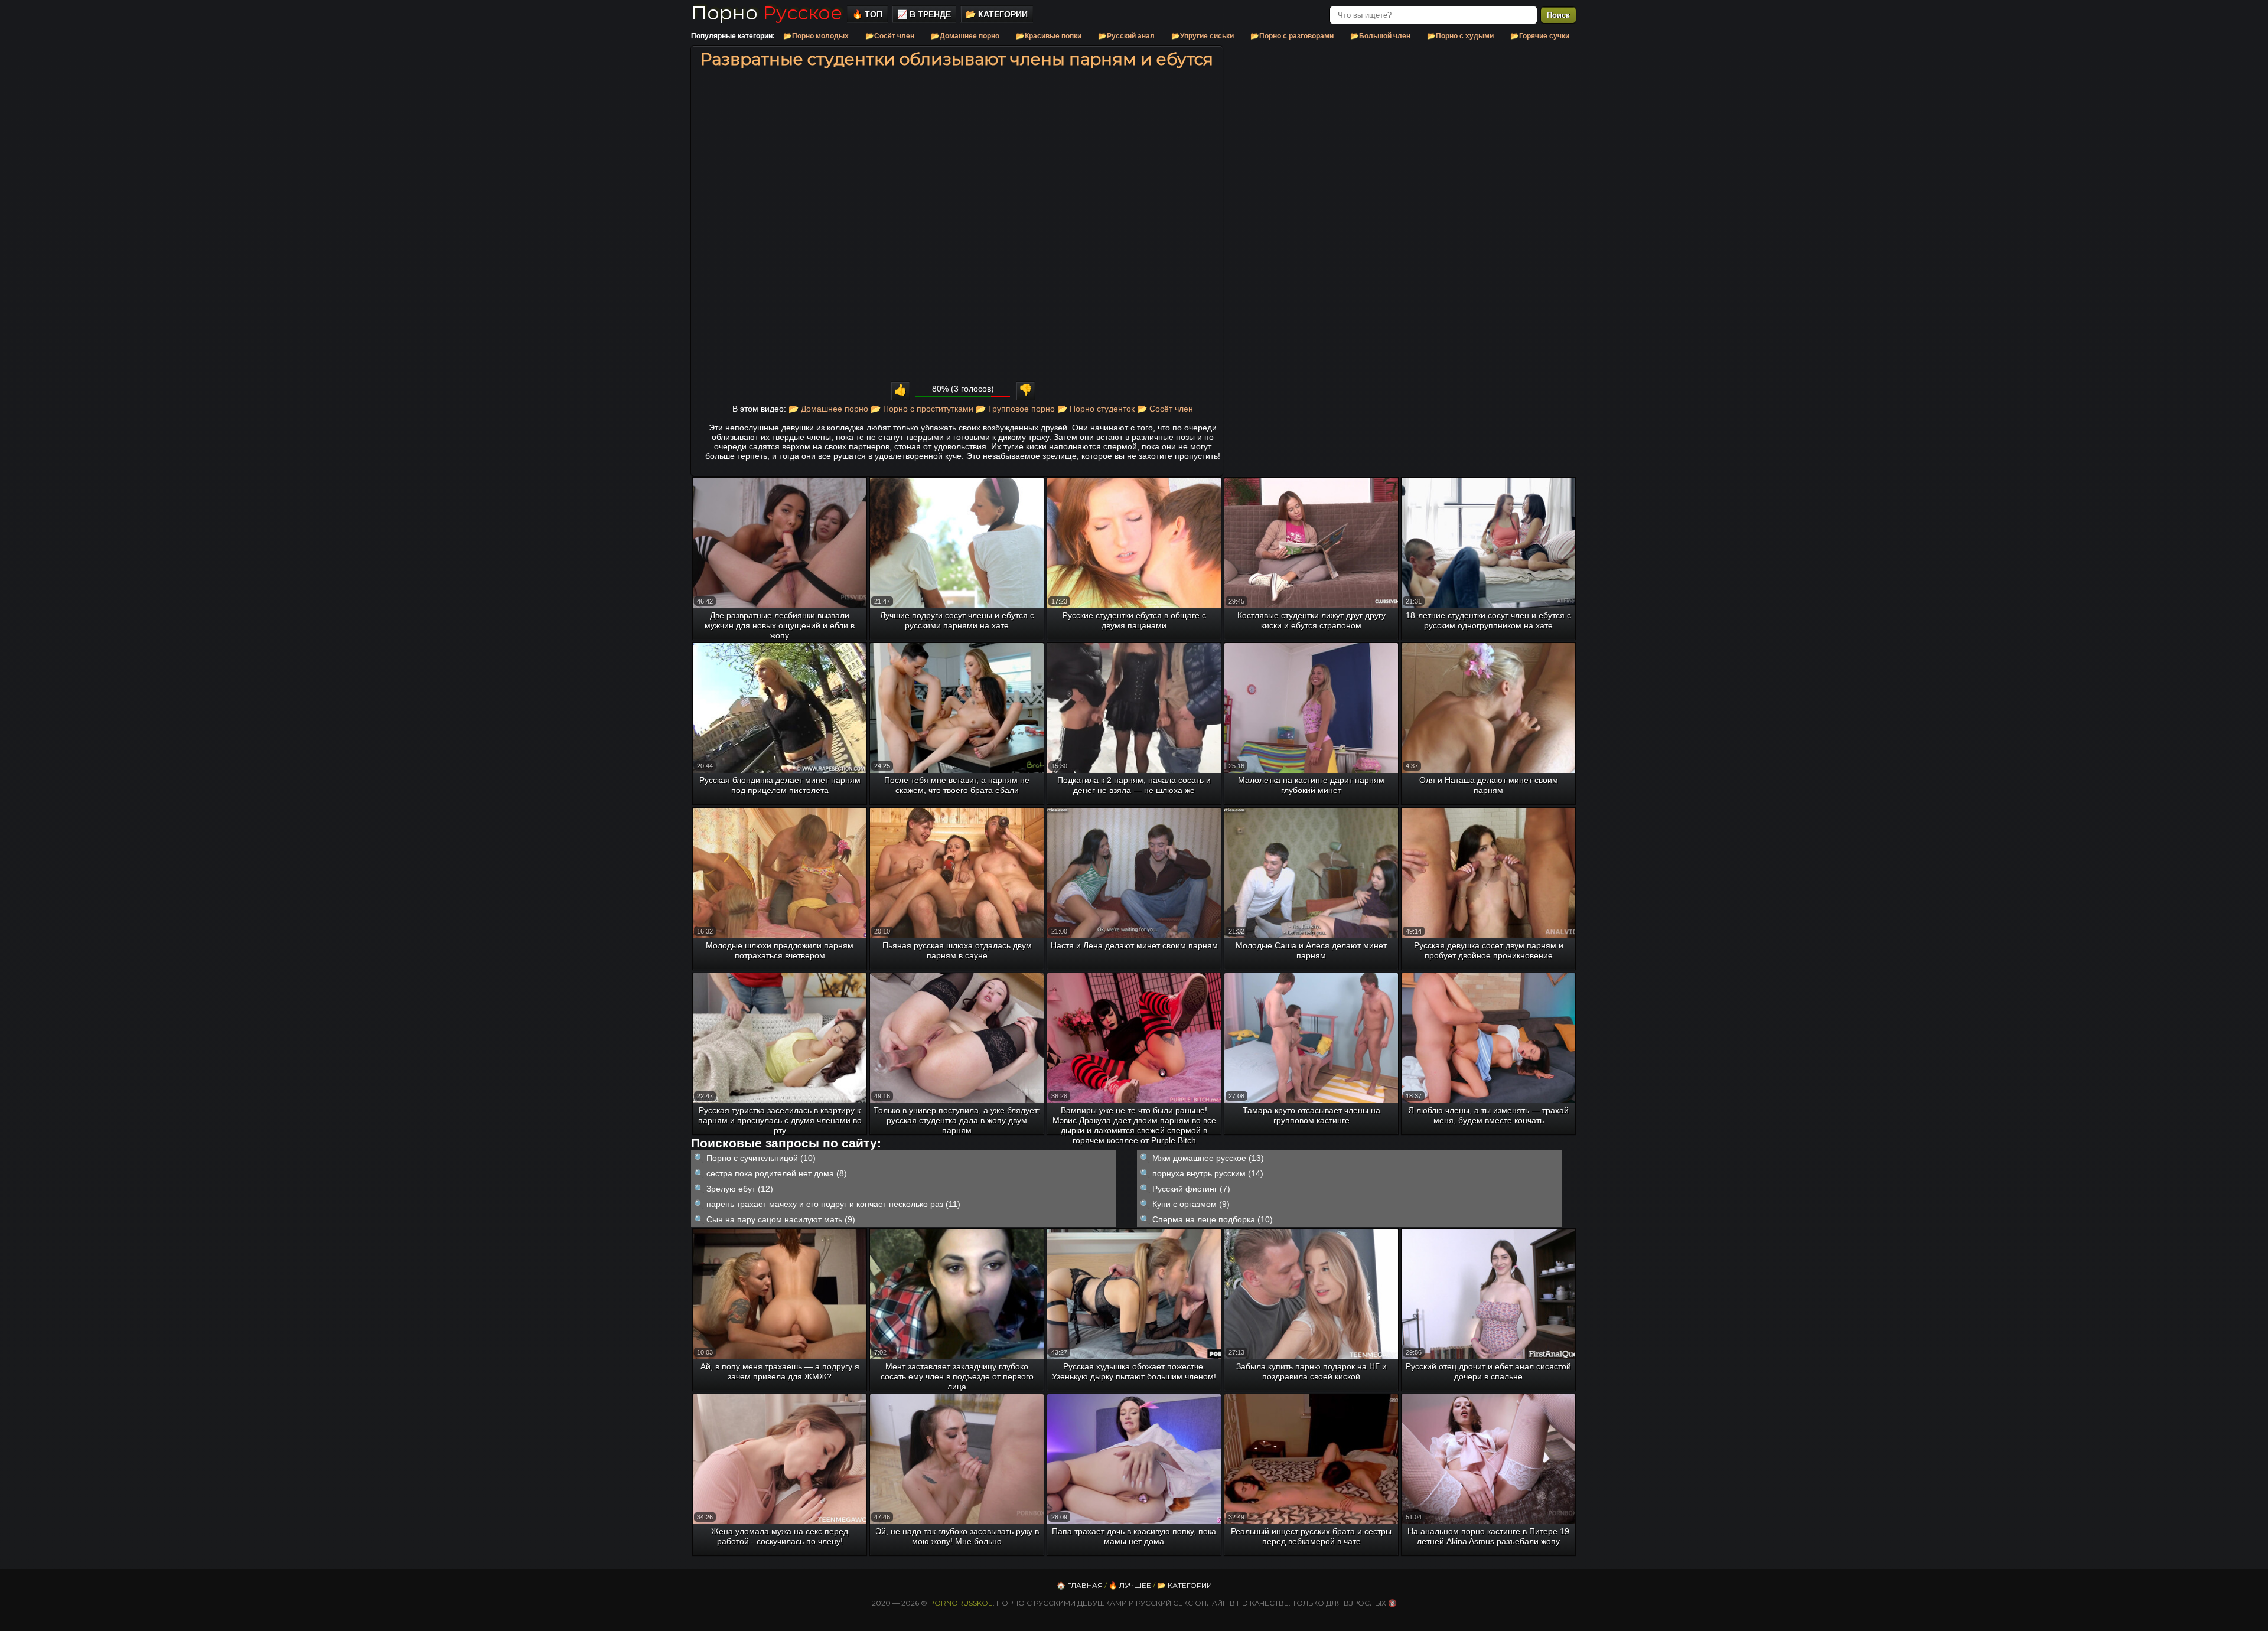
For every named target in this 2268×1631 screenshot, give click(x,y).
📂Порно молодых (816, 36)
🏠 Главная (1080, 1585)
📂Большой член (1380, 36)
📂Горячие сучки (1540, 36)
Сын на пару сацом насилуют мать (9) (781, 1219)
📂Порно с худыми (1460, 36)
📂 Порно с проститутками (922, 409)
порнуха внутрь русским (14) (1208, 1173)
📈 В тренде (924, 14)
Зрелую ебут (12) (740, 1189)
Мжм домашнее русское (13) (1208, 1158)
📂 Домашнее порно (828, 409)
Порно (767, 13)
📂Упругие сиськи (1203, 36)
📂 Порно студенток (1096, 409)
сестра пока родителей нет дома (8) (777, 1173)
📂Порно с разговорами (1292, 36)
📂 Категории (997, 14)
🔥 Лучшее (1130, 1585)
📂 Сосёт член (1165, 409)
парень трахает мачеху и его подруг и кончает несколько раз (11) (833, 1204)
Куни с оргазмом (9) (1191, 1204)
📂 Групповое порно (1015, 409)
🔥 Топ (867, 14)
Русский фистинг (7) (1191, 1189)
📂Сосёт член (890, 36)
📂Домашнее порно (965, 36)
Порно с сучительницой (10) (761, 1158)
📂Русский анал (1126, 36)
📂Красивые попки (1049, 36)
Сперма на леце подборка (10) (1213, 1219)
